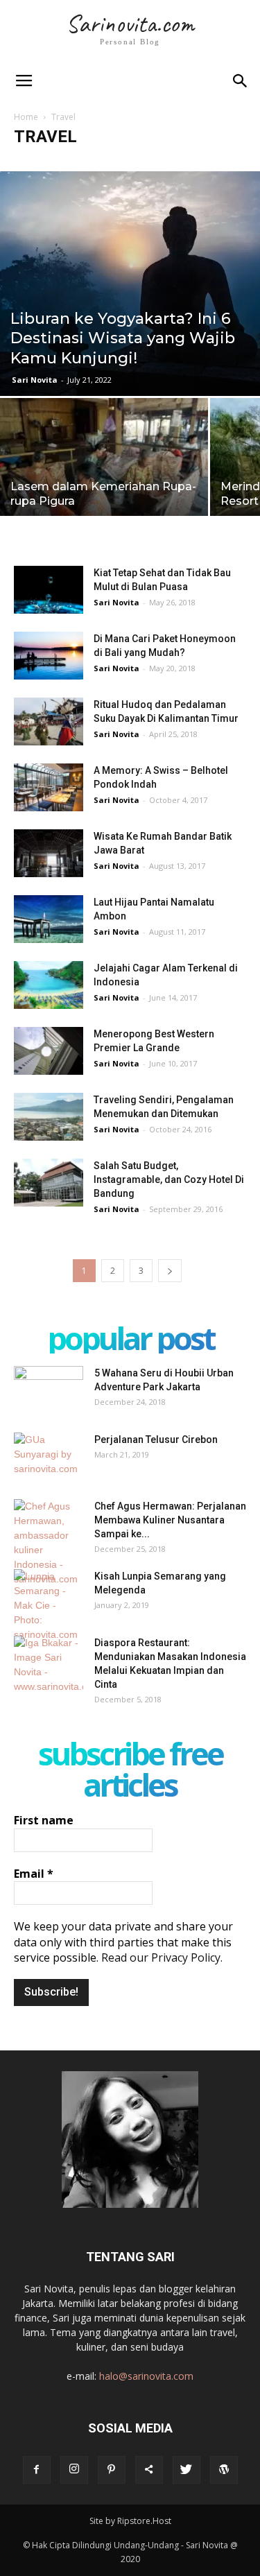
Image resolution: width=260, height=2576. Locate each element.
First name (44, 1820)
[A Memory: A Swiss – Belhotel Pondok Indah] (49, 787)
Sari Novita (35, 380)
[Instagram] (74, 2470)
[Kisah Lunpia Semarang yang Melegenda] (49, 1606)
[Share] (149, 2470)
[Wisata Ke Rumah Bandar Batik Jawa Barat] (49, 853)
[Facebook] (37, 2470)
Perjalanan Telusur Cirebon (156, 1440)
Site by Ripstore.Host (130, 2521)
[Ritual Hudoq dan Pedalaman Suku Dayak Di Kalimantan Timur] (49, 721)
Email (34, 1874)
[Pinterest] (112, 2470)
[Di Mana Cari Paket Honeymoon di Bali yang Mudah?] (49, 656)
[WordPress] (224, 2470)
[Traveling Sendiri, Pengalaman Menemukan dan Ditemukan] (49, 1117)
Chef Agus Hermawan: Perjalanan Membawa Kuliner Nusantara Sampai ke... (170, 1520)
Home (26, 117)
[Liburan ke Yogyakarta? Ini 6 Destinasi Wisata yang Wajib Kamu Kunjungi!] (130, 284)
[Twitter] (187, 2470)
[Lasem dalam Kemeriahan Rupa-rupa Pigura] (104, 476)
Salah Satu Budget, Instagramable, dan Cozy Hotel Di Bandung (169, 1179)
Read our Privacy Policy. (162, 1957)
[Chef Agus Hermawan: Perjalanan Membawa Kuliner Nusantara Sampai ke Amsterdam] (49, 1543)
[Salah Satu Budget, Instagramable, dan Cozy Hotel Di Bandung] (49, 1183)
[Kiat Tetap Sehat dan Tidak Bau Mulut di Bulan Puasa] (49, 590)
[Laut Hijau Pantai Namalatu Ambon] (49, 919)
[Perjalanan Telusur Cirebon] (49, 1457)
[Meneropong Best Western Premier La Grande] (49, 1051)
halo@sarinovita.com (146, 2376)
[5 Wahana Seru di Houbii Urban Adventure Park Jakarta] (49, 1390)
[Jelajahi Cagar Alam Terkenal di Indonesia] (49, 985)
